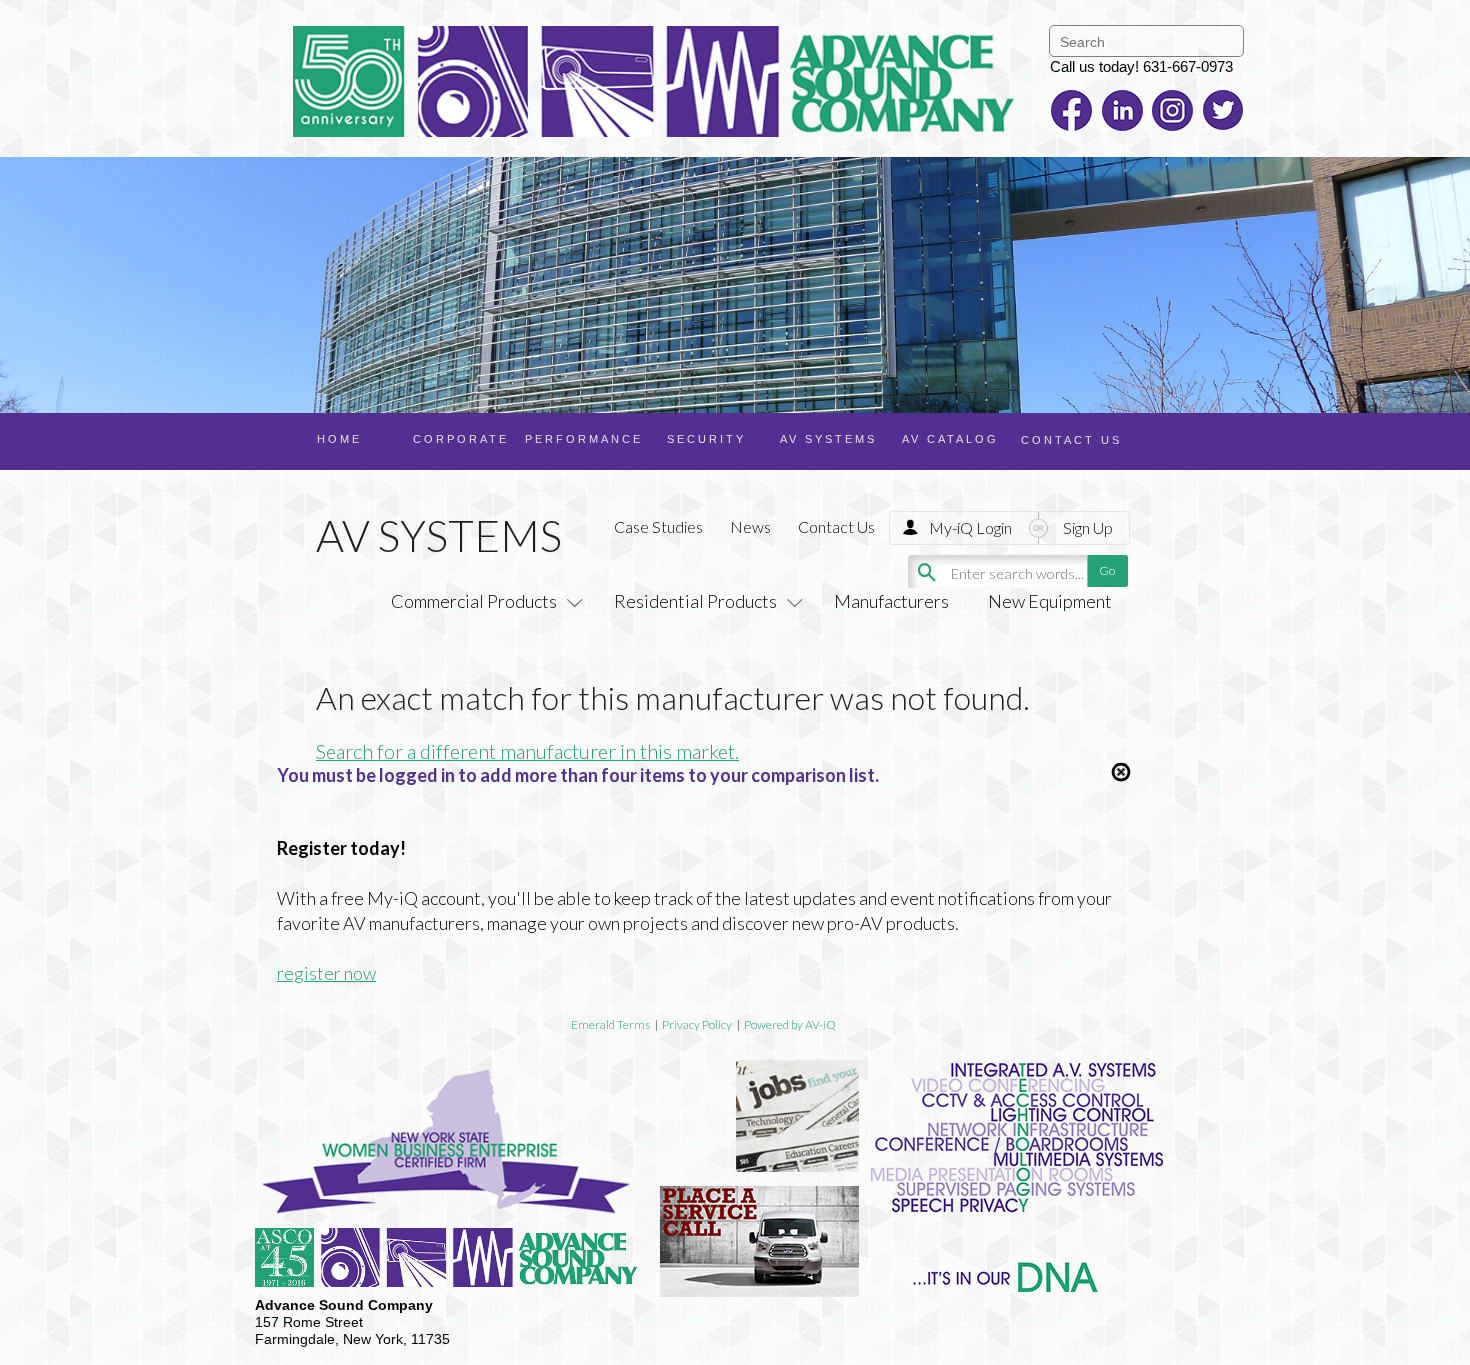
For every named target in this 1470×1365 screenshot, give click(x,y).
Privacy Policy (697, 1024)
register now (326, 973)
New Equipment (1050, 601)
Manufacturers (891, 601)
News (750, 526)
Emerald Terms (610, 1024)
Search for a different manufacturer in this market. (527, 751)
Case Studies (658, 526)
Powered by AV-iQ (790, 1024)
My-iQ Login (970, 527)
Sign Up (1088, 527)
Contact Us (836, 526)
